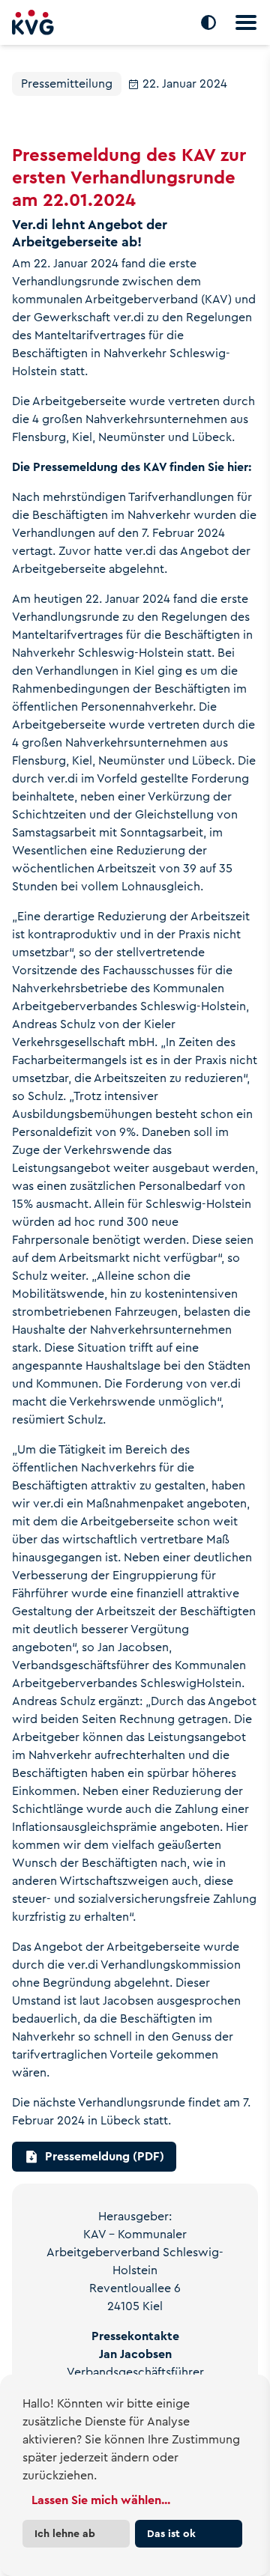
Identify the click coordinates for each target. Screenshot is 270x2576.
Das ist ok (171, 2533)
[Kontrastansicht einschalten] (208, 22)
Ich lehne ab (65, 2533)
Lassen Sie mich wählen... (101, 2500)
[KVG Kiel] (33, 23)
